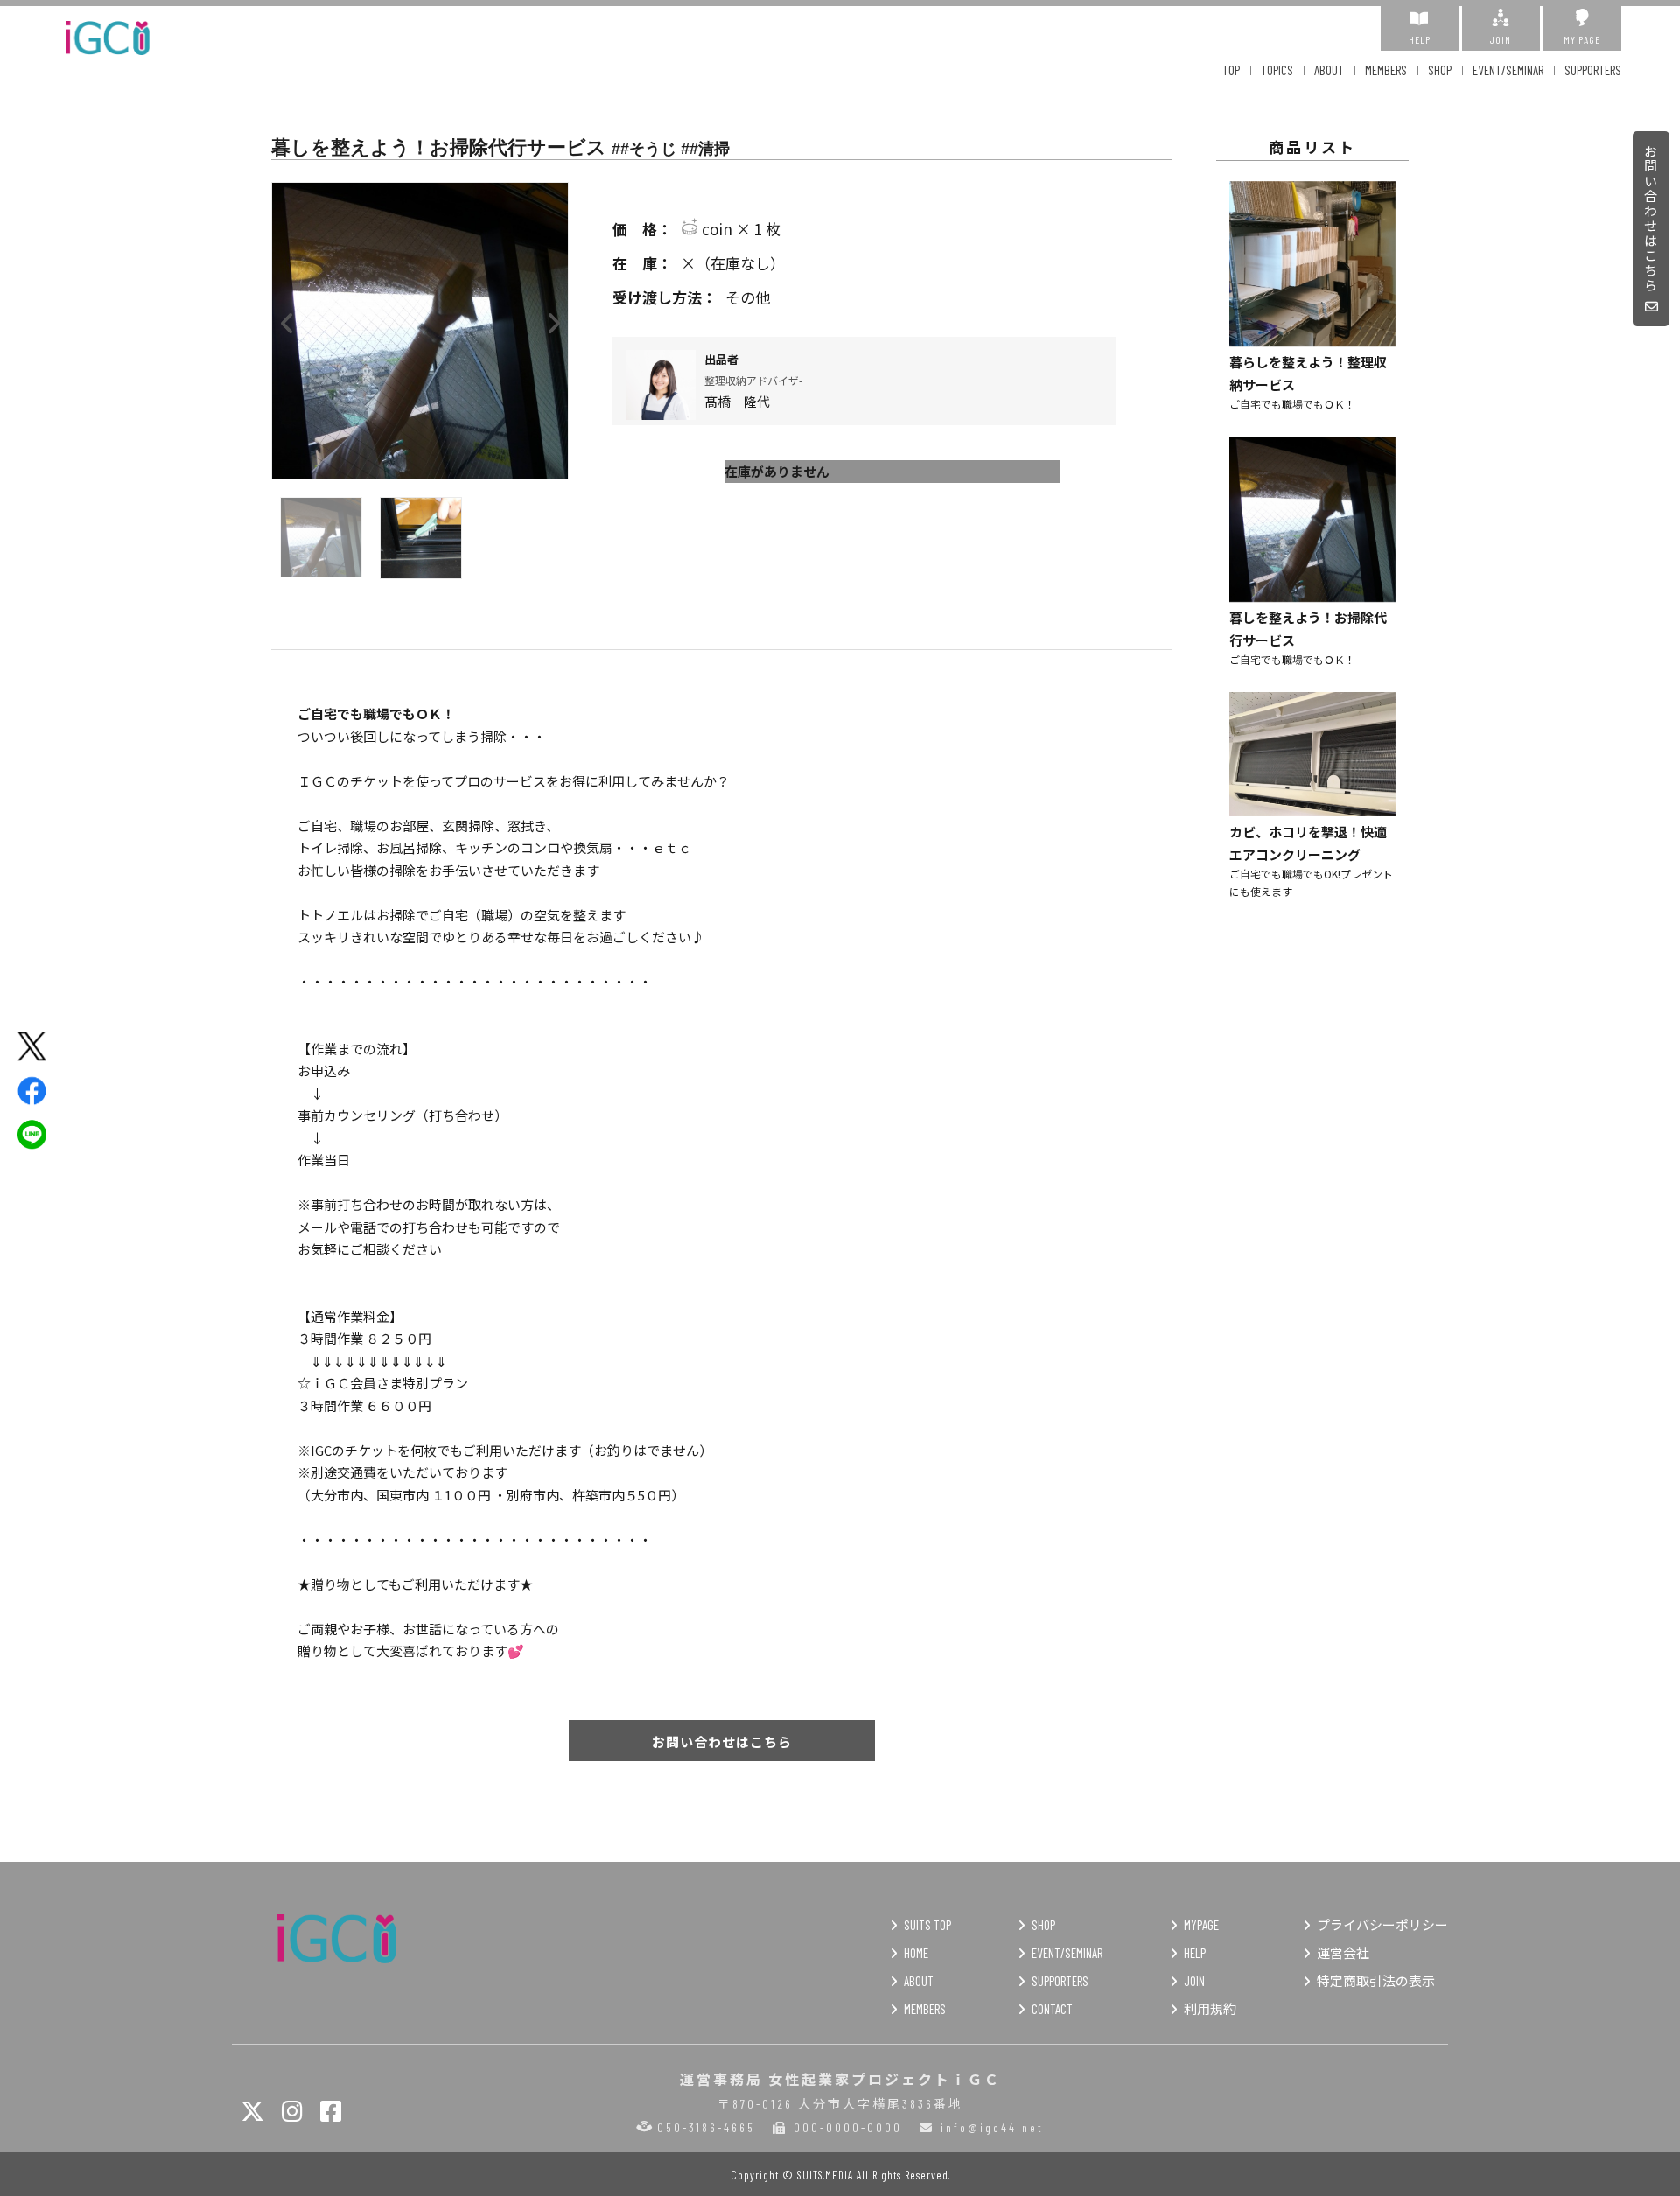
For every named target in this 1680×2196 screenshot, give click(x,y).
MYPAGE (1201, 1925)
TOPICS (1277, 70)
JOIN (1501, 39)
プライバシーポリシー (1382, 1925)
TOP (1231, 70)
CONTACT (1052, 2009)
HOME (916, 1953)
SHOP (1440, 70)
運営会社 (1343, 1953)
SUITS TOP (927, 1925)
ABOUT (1329, 70)
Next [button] (553, 319)
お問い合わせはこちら (1652, 219)
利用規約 (1210, 2009)
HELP (1420, 39)
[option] (420, 331)
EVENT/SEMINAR (1508, 70)
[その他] (892, 298)
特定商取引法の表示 (1376, 1981)
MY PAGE (1582, 39)
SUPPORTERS (1593, 70)
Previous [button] (287, 319)
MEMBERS (1386, 70)
